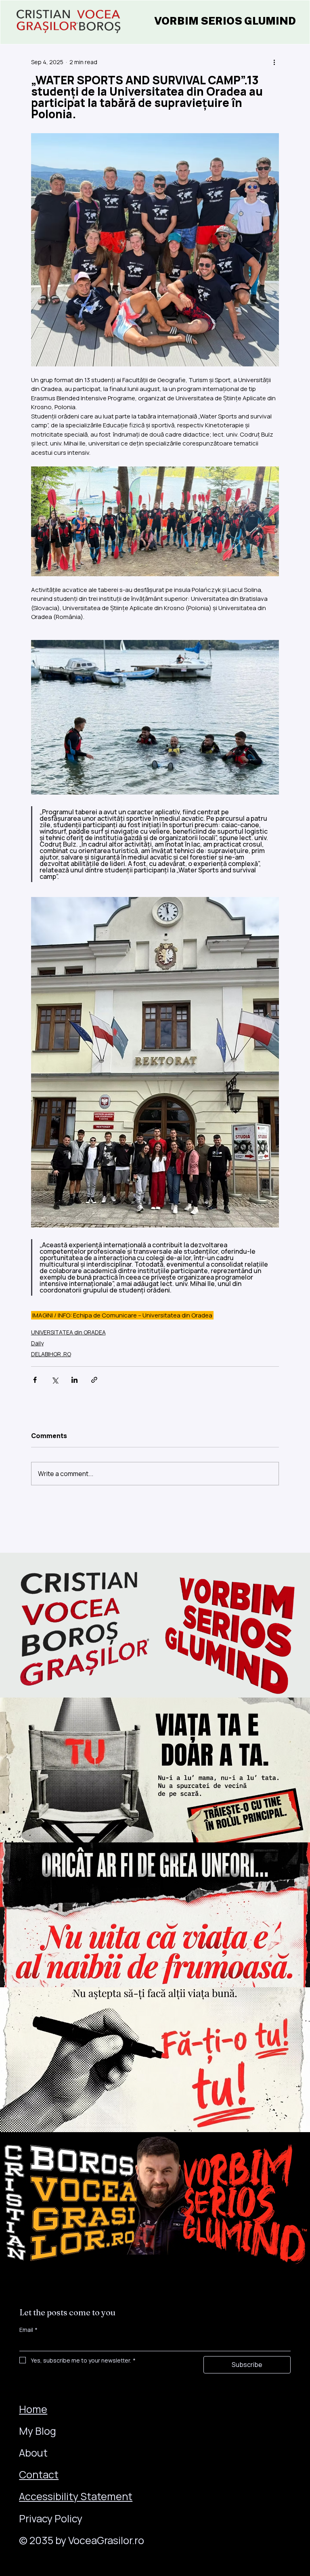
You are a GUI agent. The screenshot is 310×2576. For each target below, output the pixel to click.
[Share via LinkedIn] (74, 1380)
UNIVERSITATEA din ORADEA (68, 1332)
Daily (37, 1343)
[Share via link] (94, 1380)
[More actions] (274, 62)
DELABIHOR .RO (51, 1354)
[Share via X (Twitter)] (55, 1380)
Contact (39, 2475)
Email (28, 2330)
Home (33, 2409)
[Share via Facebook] (35, 1380)
